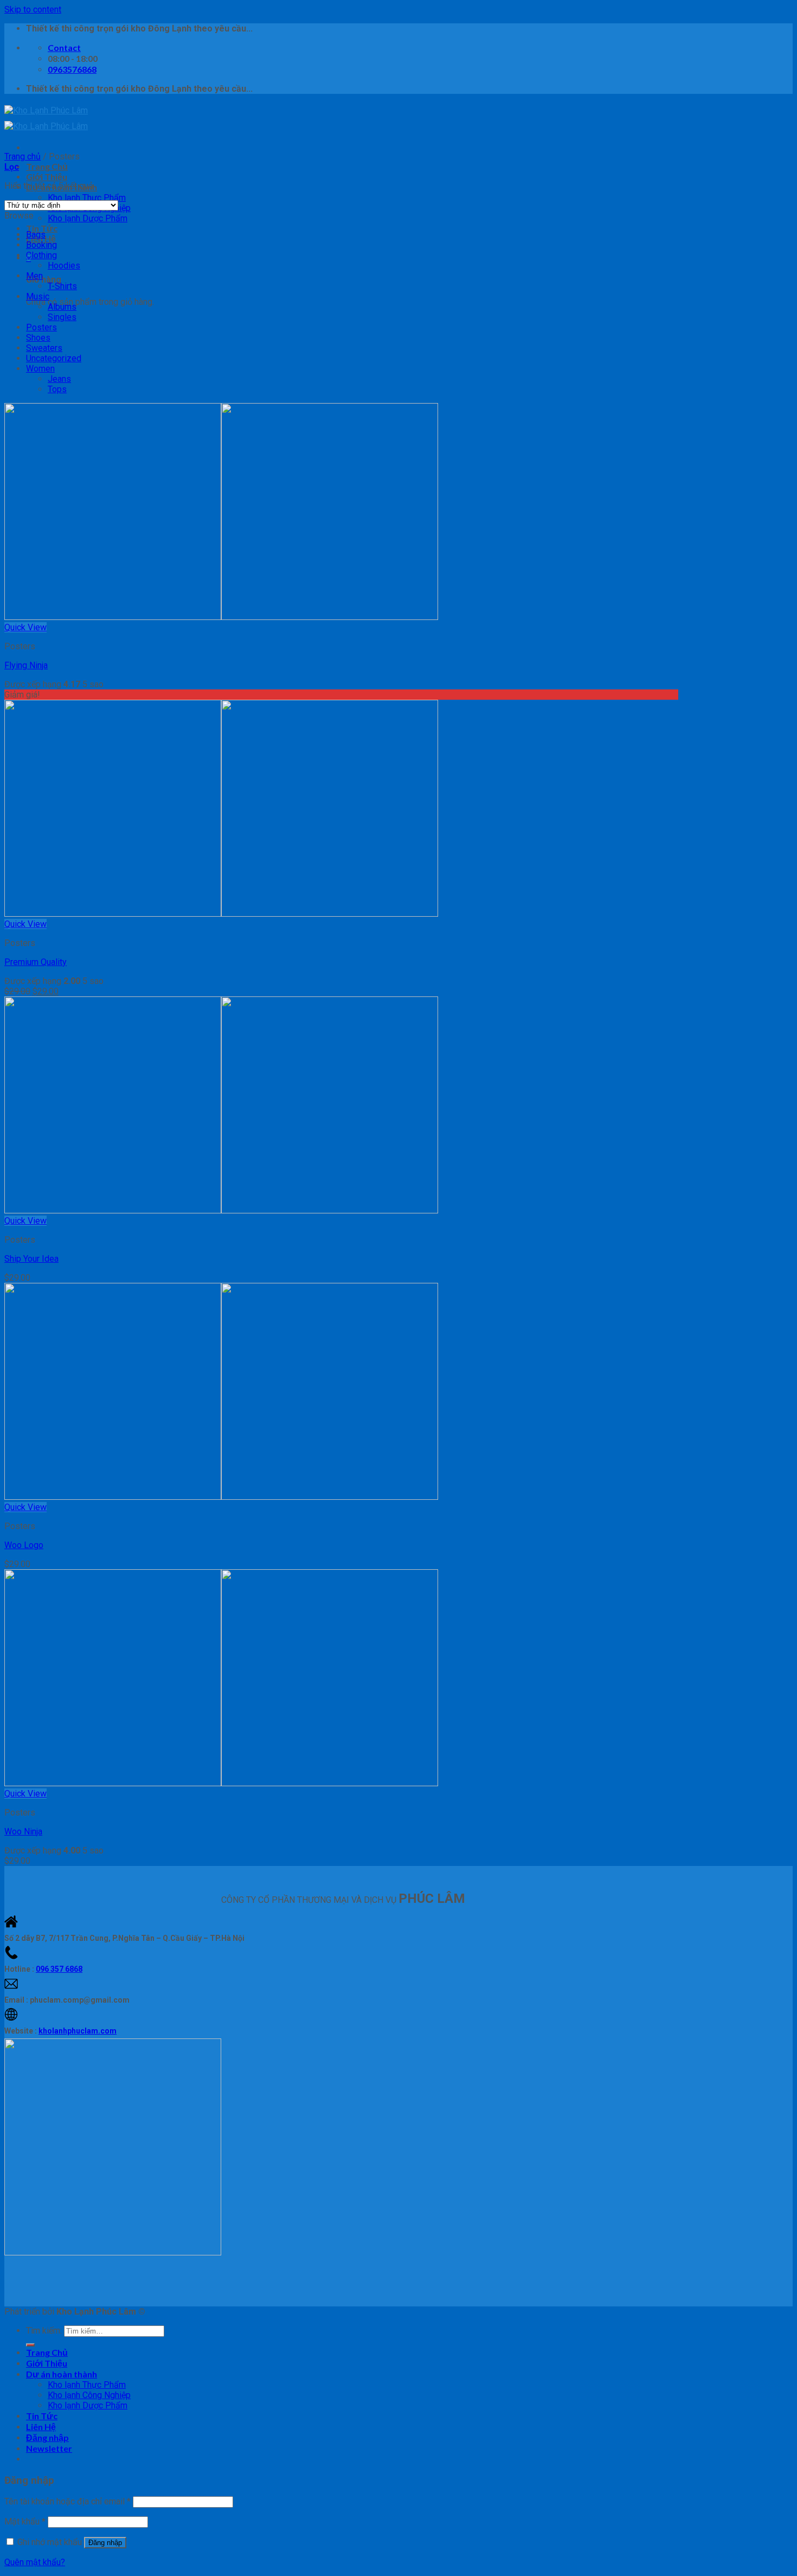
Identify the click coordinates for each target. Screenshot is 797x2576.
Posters (41, 327)
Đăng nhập (105, 2543)
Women (40, 369)
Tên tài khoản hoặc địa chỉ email (68, 2501)
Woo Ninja (23, 1832)
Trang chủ (23, 156)
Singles (62, 317)
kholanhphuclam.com (78, 2031)
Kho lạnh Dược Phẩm (88, 218)
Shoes (38, 338)
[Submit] (30, 2345)
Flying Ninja (26, 665)
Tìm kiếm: (44, 2331)
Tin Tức (42, 228)
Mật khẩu (25, 2521)
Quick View (25, 627)
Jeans (59, 379)
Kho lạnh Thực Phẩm (87, 198)
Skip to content (33, 9)
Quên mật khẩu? (35, 2562)
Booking (41, 245)
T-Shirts (62, 286)
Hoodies (64, 266)
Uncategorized (54, 358)
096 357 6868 (59, 1969)
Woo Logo (24, 1545)
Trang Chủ (47, 166)
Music (38, 296)
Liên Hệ (41, 2427)
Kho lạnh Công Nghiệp (89, 2395)
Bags (36, 235)
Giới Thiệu (47, 177)
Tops (57, 389)
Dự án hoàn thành (62, 2374)
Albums (62, 307)
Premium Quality (36, 962)
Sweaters (44, 348)
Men (34, 276)
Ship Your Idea (31, 1259)
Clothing (41, 255)
